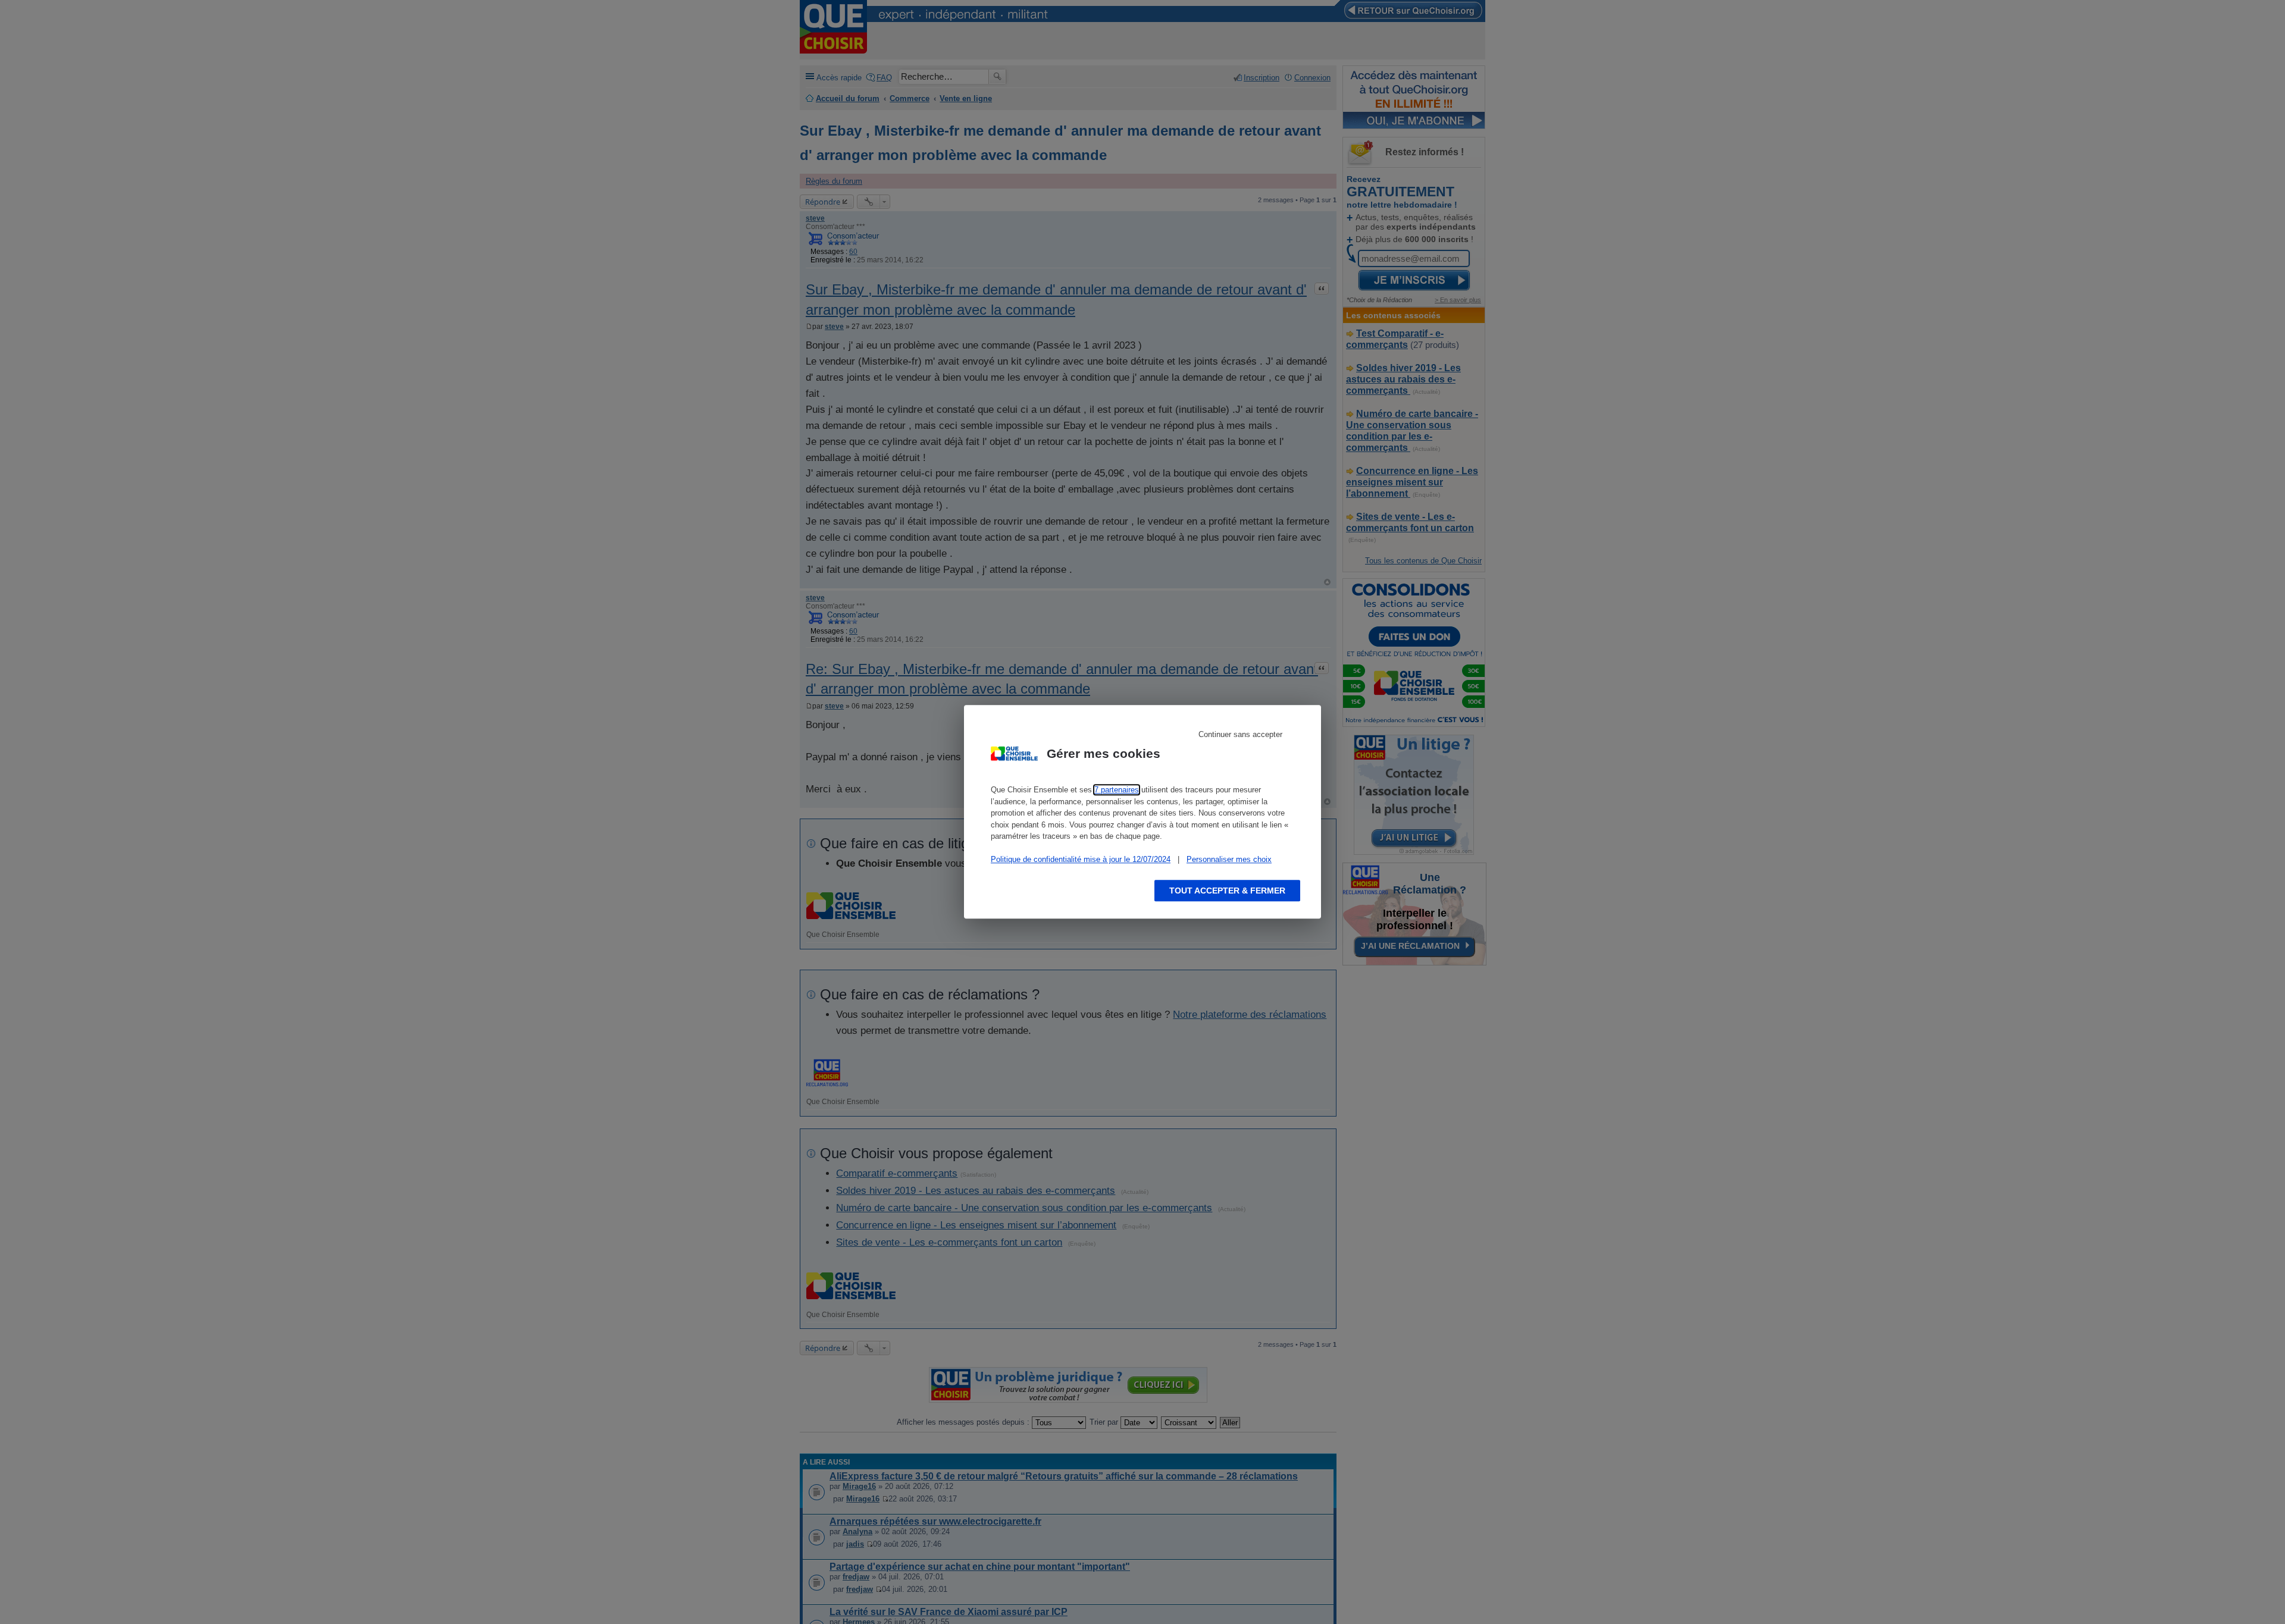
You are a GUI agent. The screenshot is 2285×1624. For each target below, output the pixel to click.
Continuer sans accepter (1240, 734)
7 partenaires (1117, 790)
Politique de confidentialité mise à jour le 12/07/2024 (1081, 859)
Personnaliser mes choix (1229, 859)
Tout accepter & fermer (1227, 891)
